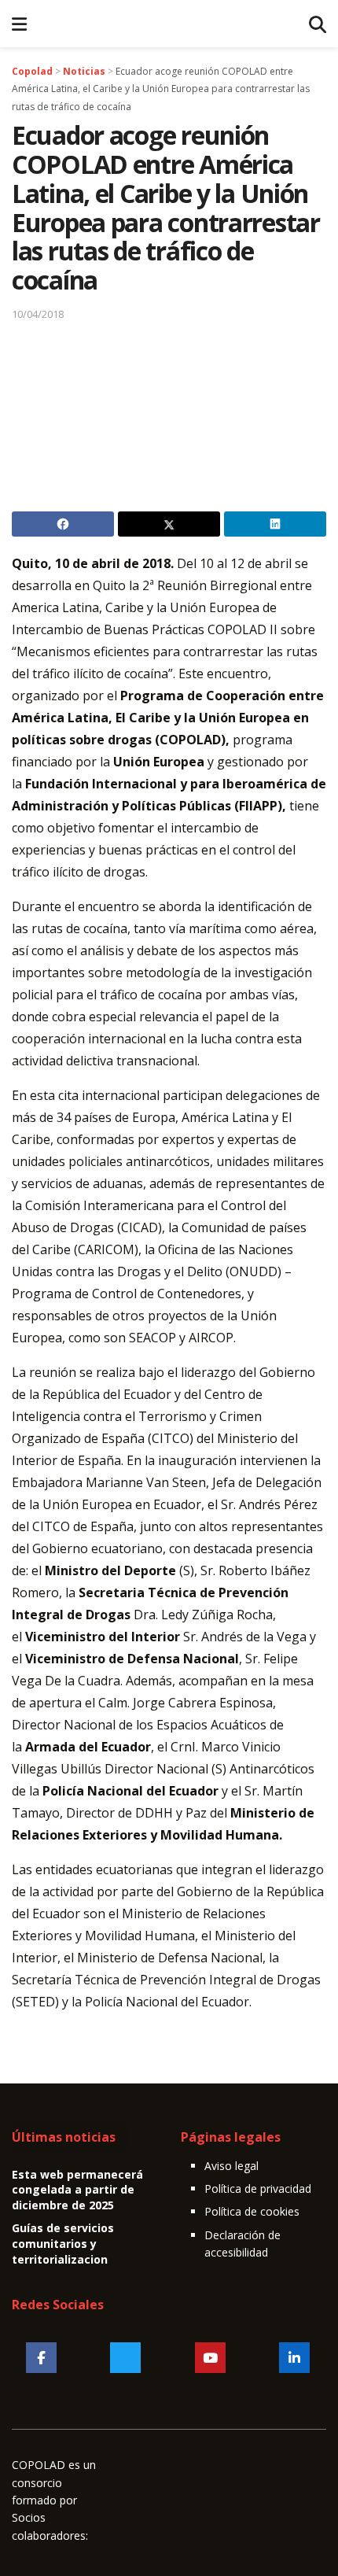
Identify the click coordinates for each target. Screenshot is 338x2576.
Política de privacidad (258, 2188)
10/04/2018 (38, 314)
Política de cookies (252, 2211)
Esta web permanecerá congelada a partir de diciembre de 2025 (77, 2190)
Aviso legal (231, 2166)
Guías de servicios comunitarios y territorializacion (63, 2243)
